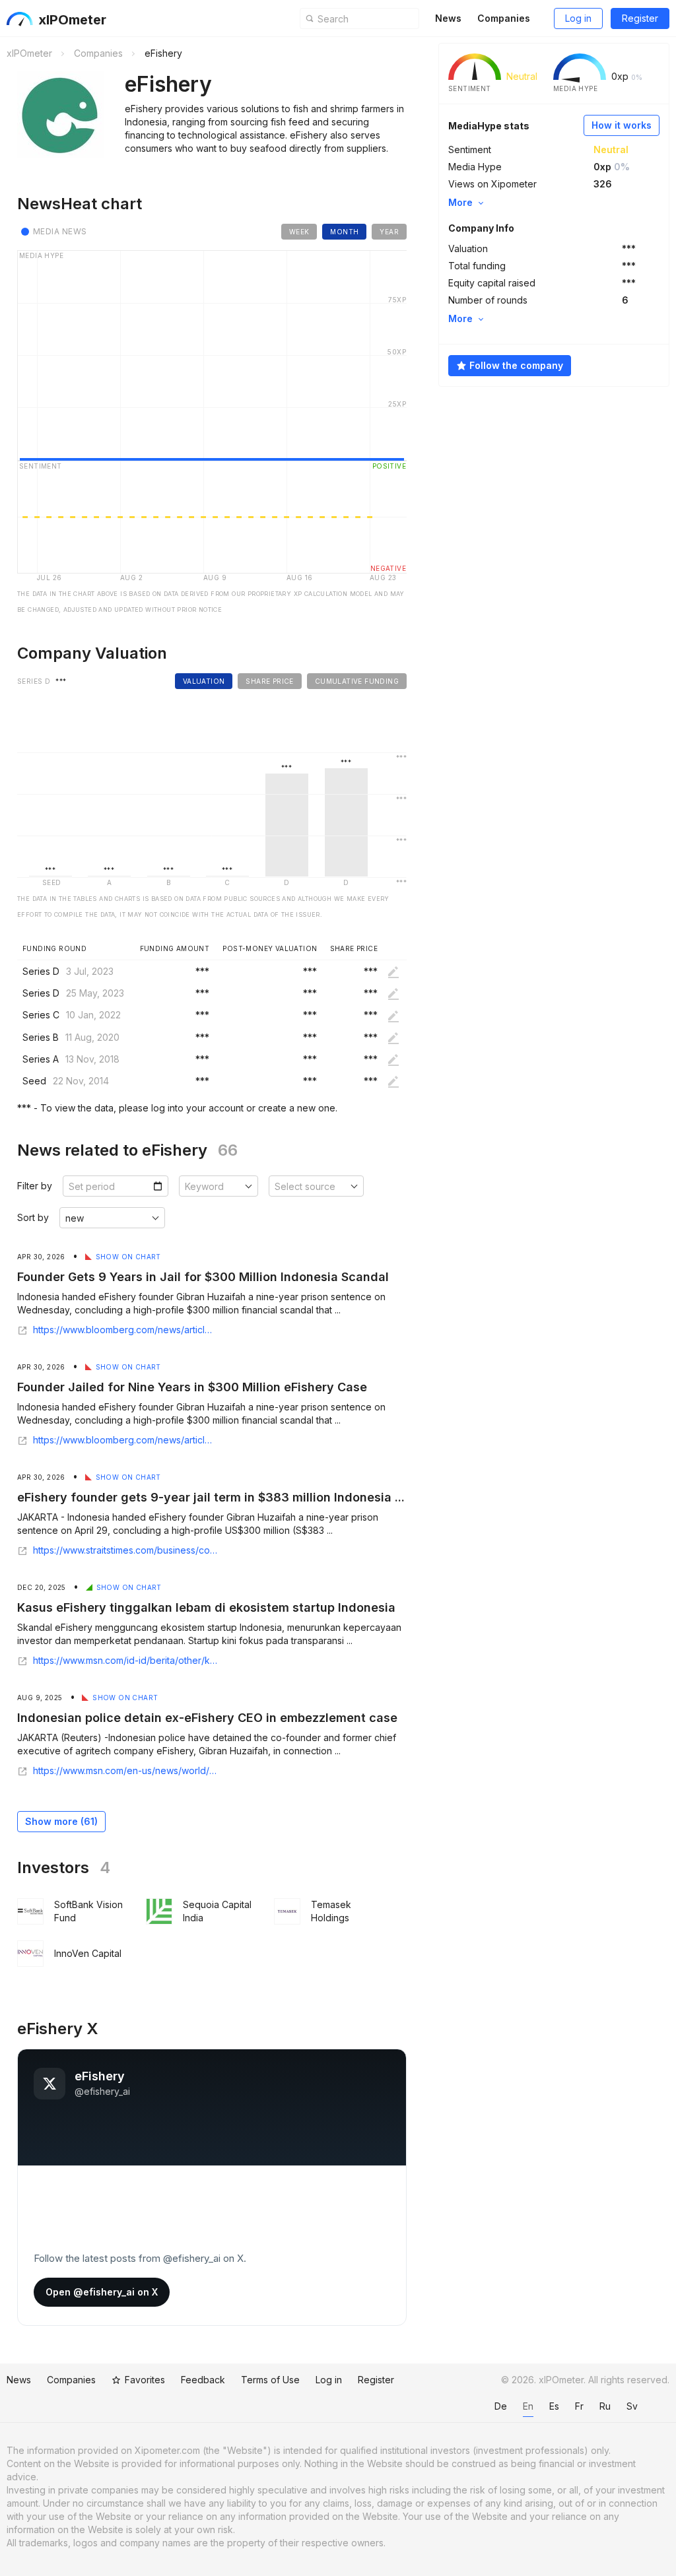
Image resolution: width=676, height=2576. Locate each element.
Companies (504, 18)
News (448, 18)
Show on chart (128, 1257)
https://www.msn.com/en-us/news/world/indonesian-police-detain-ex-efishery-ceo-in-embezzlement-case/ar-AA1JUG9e (125, 1771)
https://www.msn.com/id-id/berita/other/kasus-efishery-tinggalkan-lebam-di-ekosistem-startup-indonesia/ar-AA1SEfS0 (125, 1661)
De (501, 2406)
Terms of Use (270, 2380)
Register (640, 18)
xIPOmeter (72, 20)
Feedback (203, 2380)
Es (554, 2406)
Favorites (145, 2380)
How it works (622, 125)
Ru (605, 2406)
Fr (579, 2406)
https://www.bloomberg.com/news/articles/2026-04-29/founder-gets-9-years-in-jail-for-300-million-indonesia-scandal (125, 1440)
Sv (632, 2406)
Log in (578, 18)
